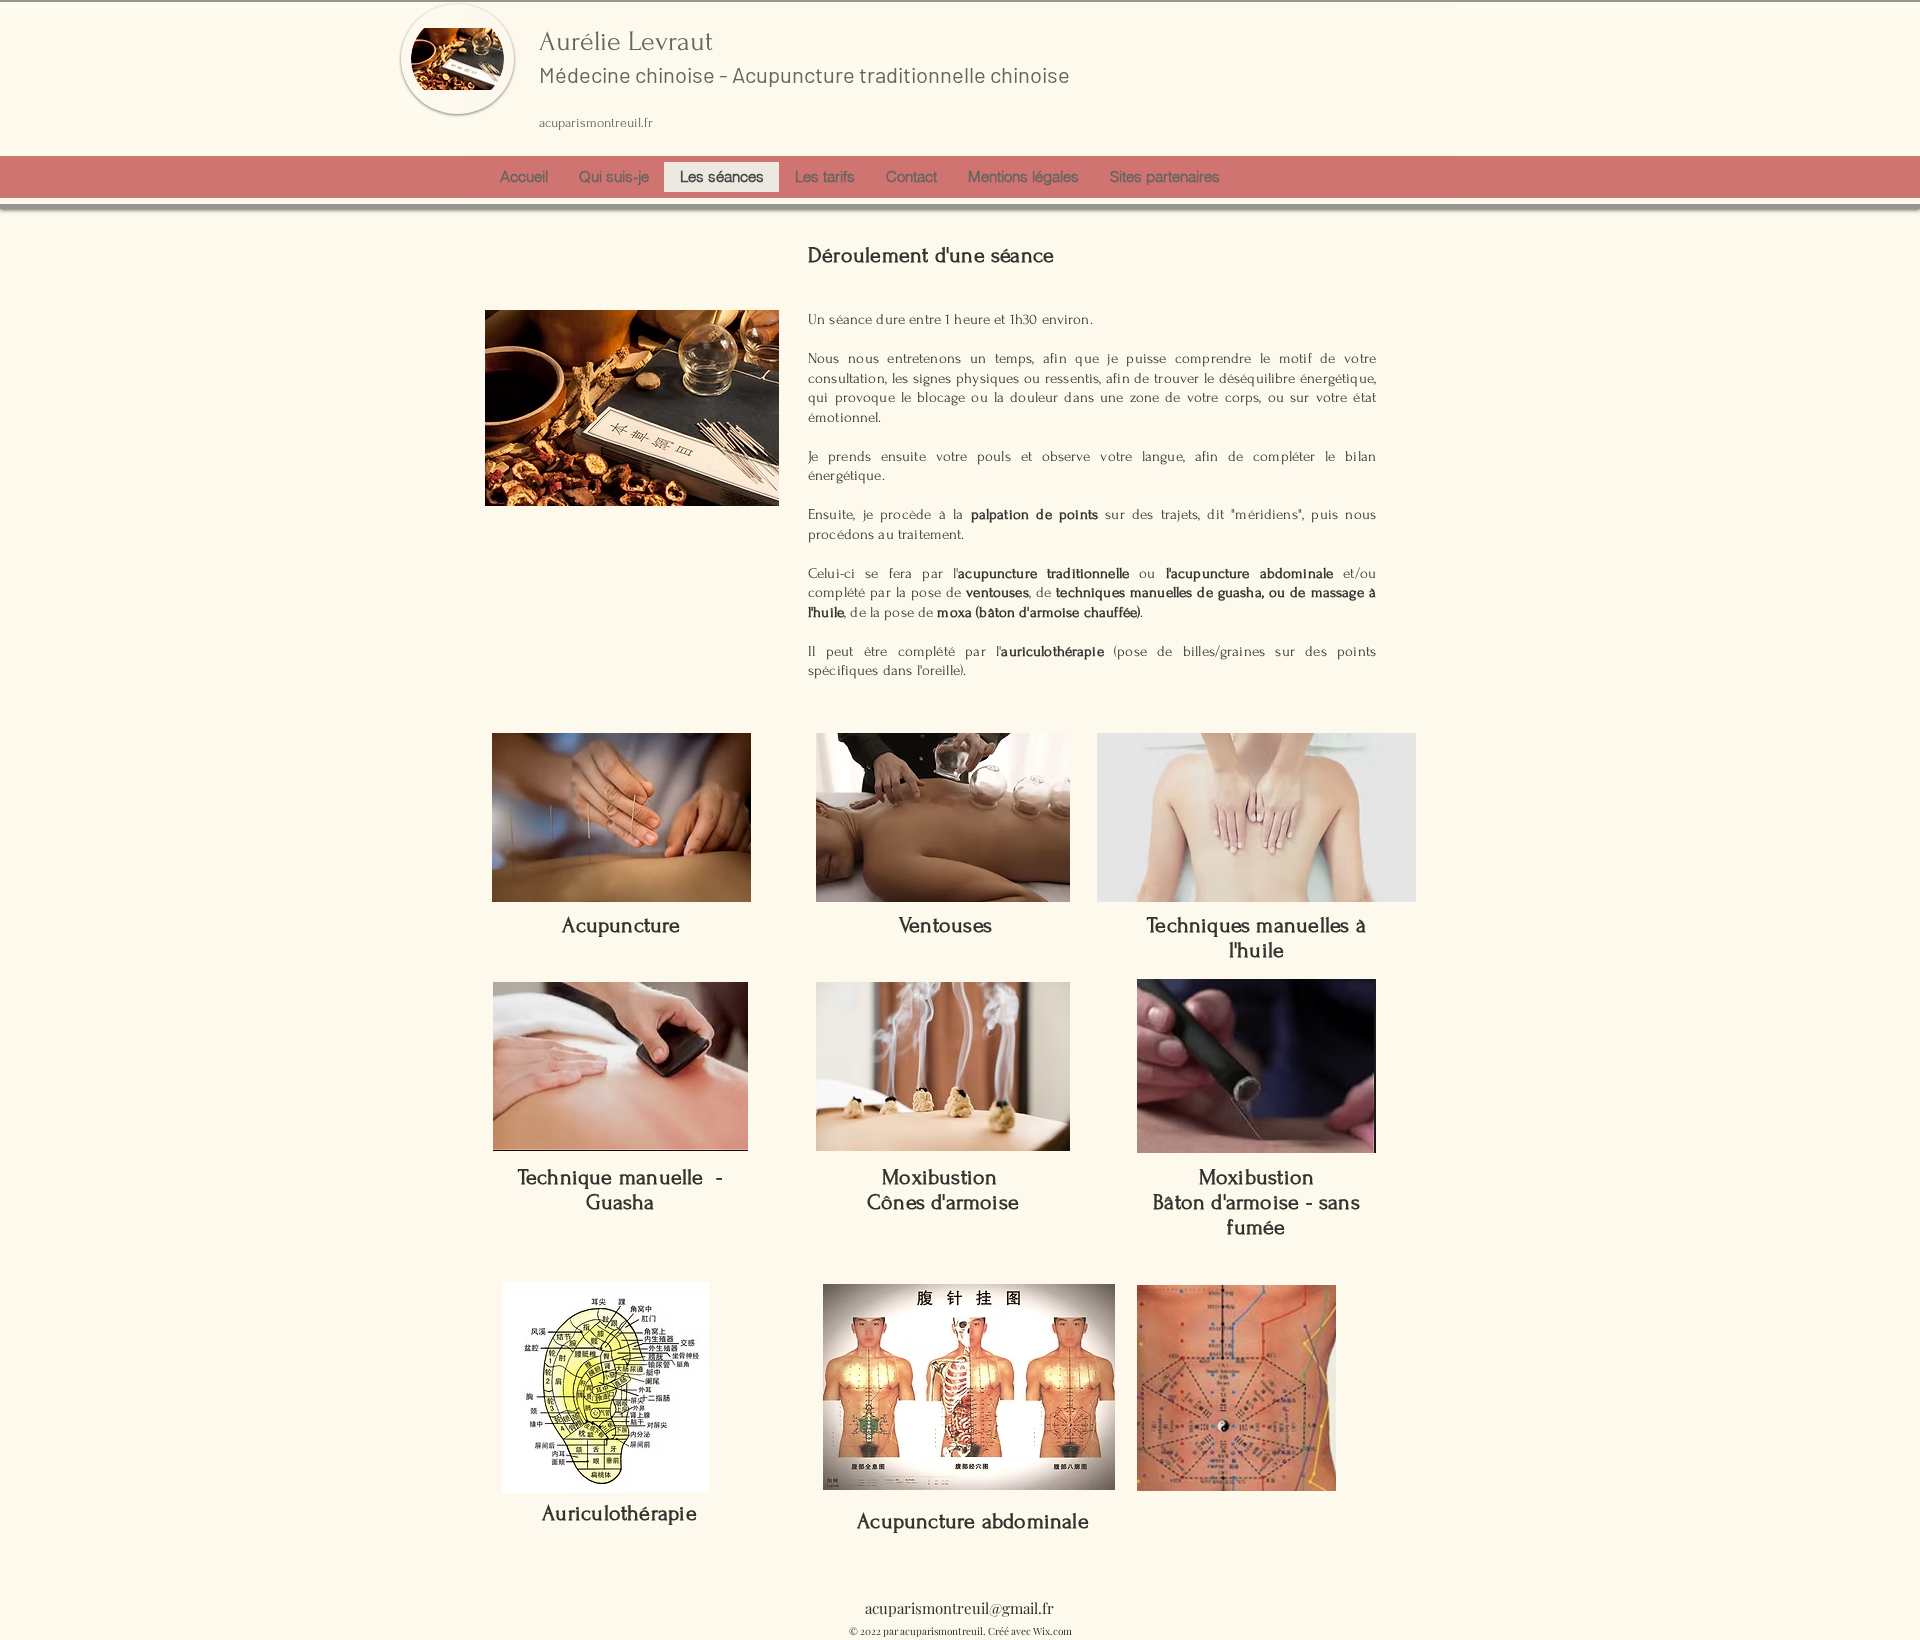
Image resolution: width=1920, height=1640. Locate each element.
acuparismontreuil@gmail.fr (959, 1608)
